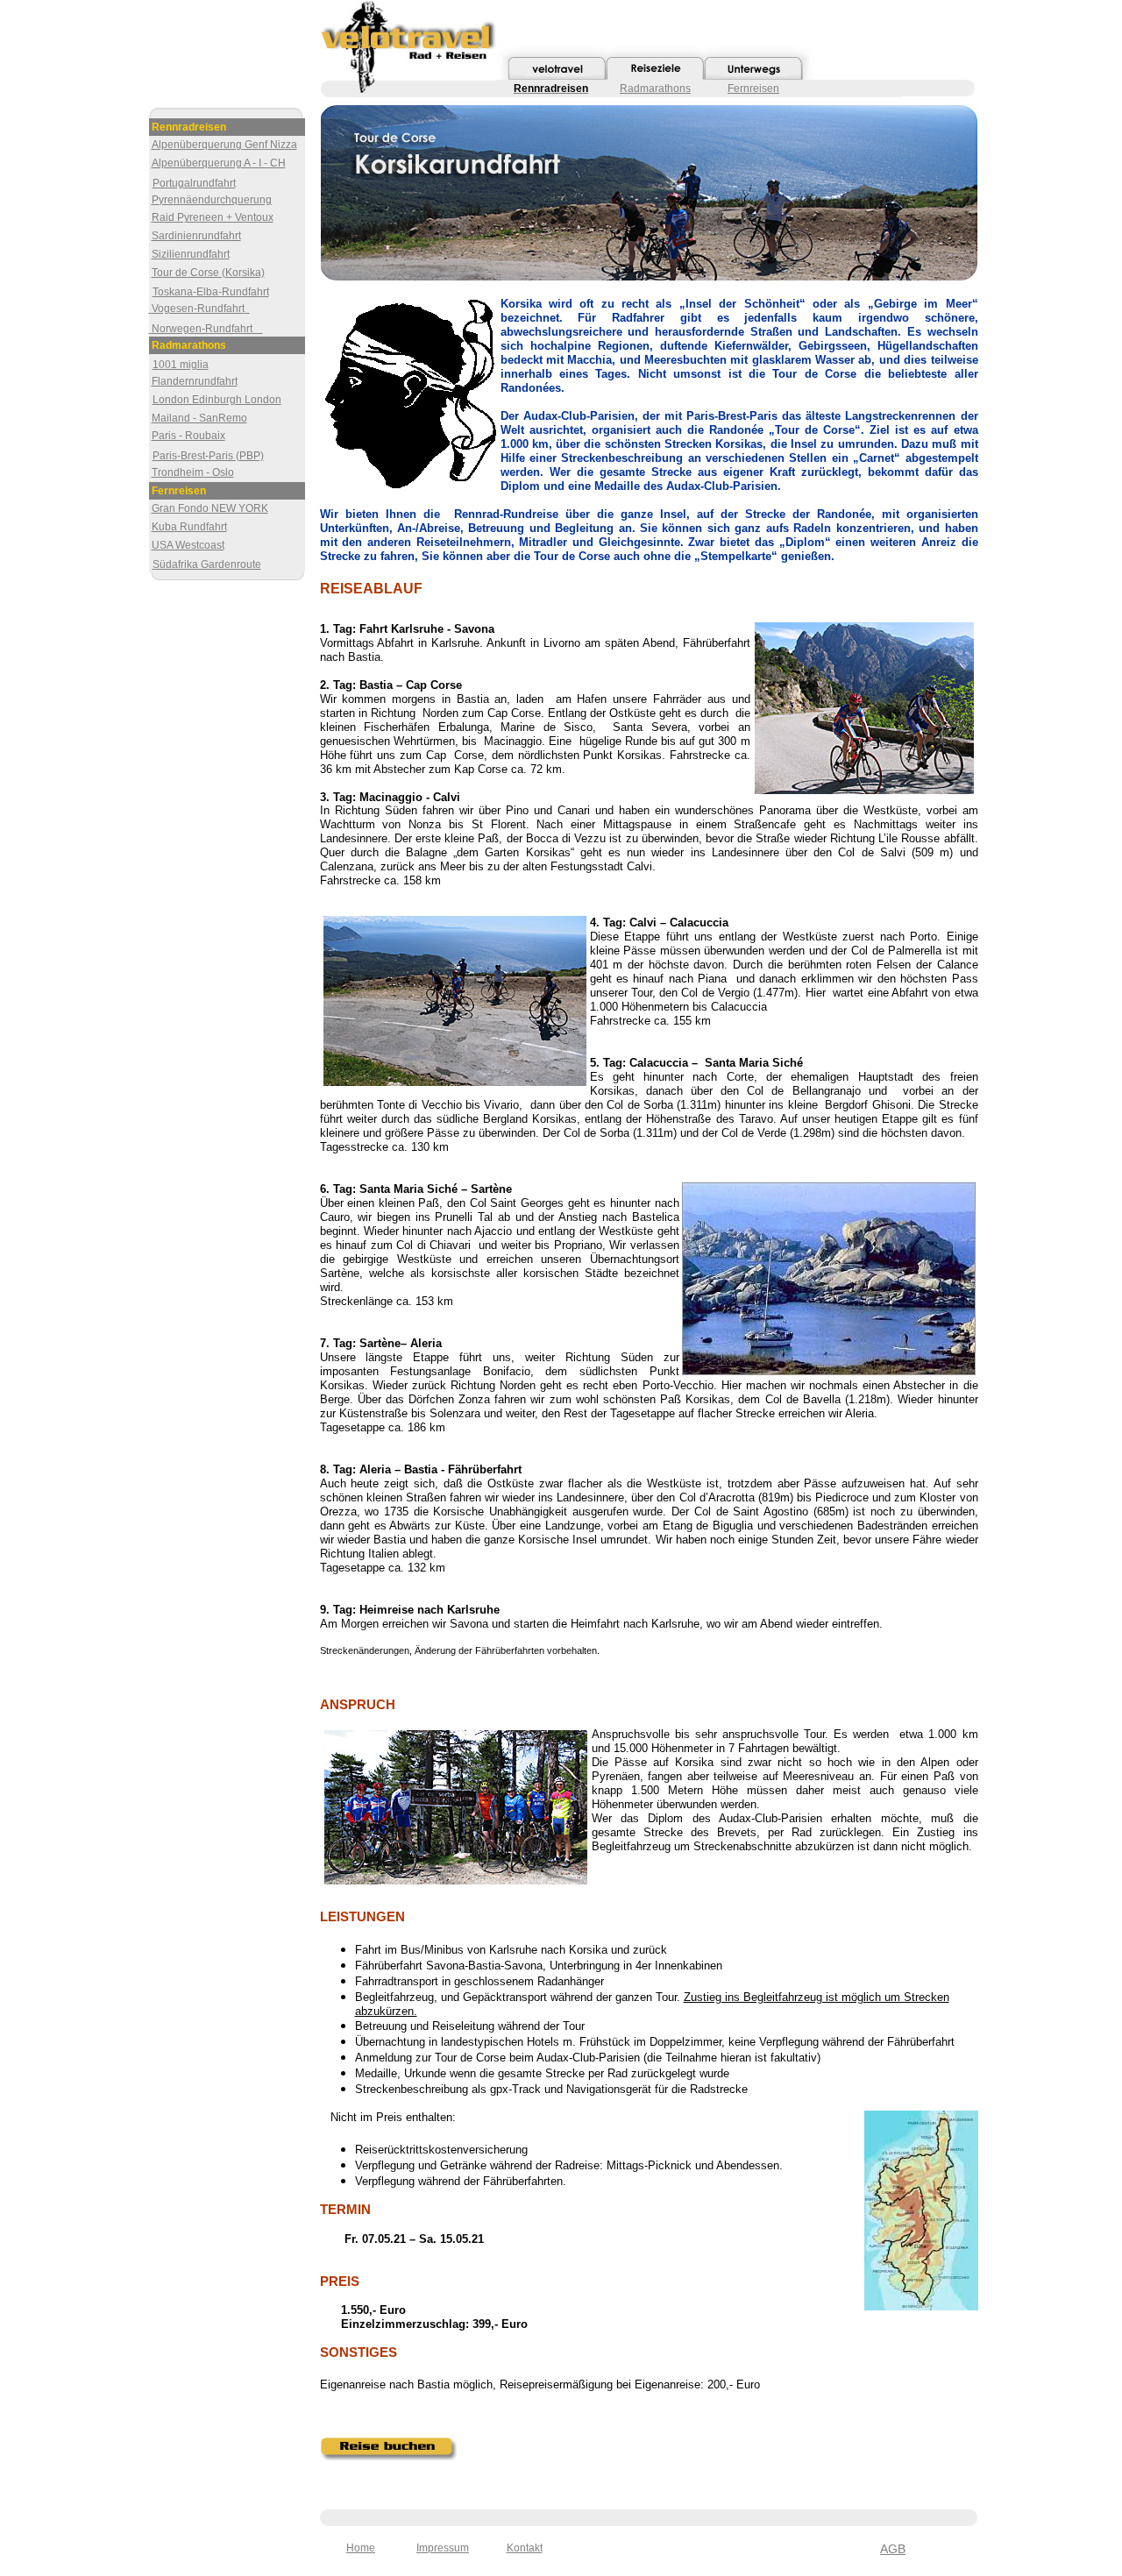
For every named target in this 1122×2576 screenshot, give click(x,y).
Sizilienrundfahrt (191, 254)
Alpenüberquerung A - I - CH (219, 163)
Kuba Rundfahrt (189, 527)
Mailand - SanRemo (199, 418)
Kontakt (525, 2548)
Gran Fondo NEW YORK (210, 508)
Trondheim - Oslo (193, 472)
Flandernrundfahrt (195, 381)
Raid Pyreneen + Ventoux (213, 217)
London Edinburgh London (217, 400)
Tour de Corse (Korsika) (208, 273)
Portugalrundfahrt (194, 183)
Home (361, 2548)
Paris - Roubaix (188, 436)
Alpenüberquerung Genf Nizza (224, 145)
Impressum (443, 2548)
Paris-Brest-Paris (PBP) (208, 456)
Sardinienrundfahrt (196, 236)
